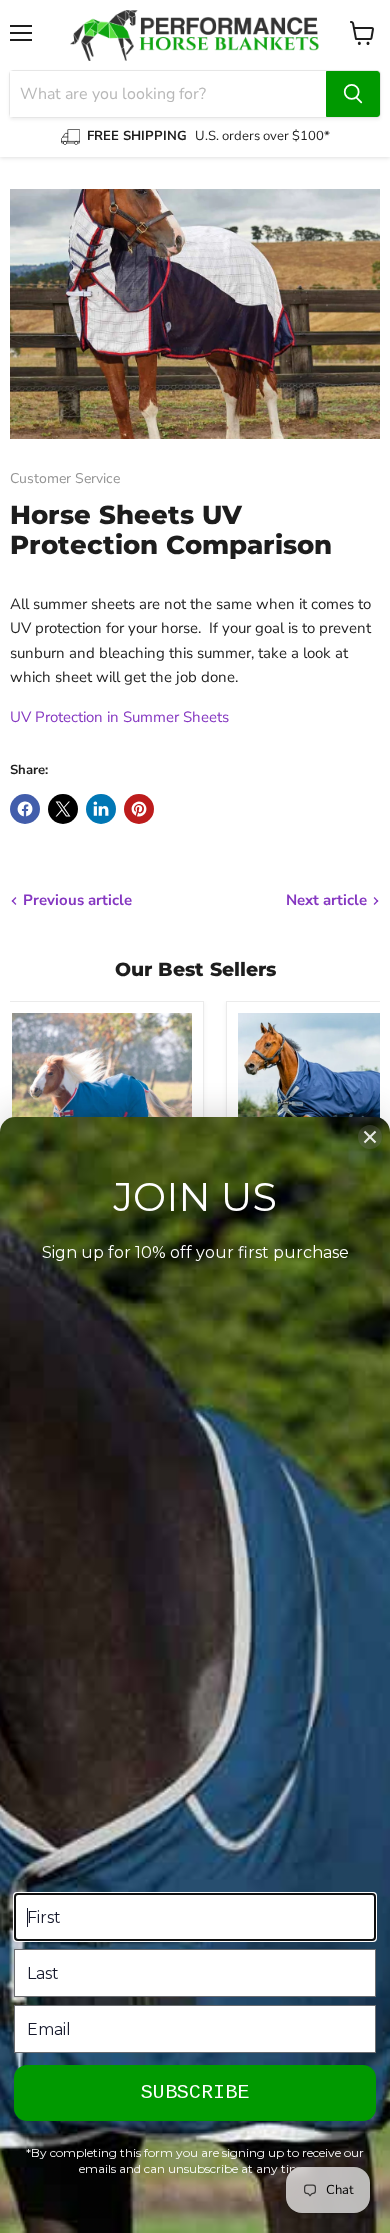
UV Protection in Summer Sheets (119, 717)
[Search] (353, 94)
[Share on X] (63, 809)
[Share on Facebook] (25, 809)
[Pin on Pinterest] (139, 809)
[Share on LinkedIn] (101, 809)
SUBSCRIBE (195, 2092)
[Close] (370, 1137)
